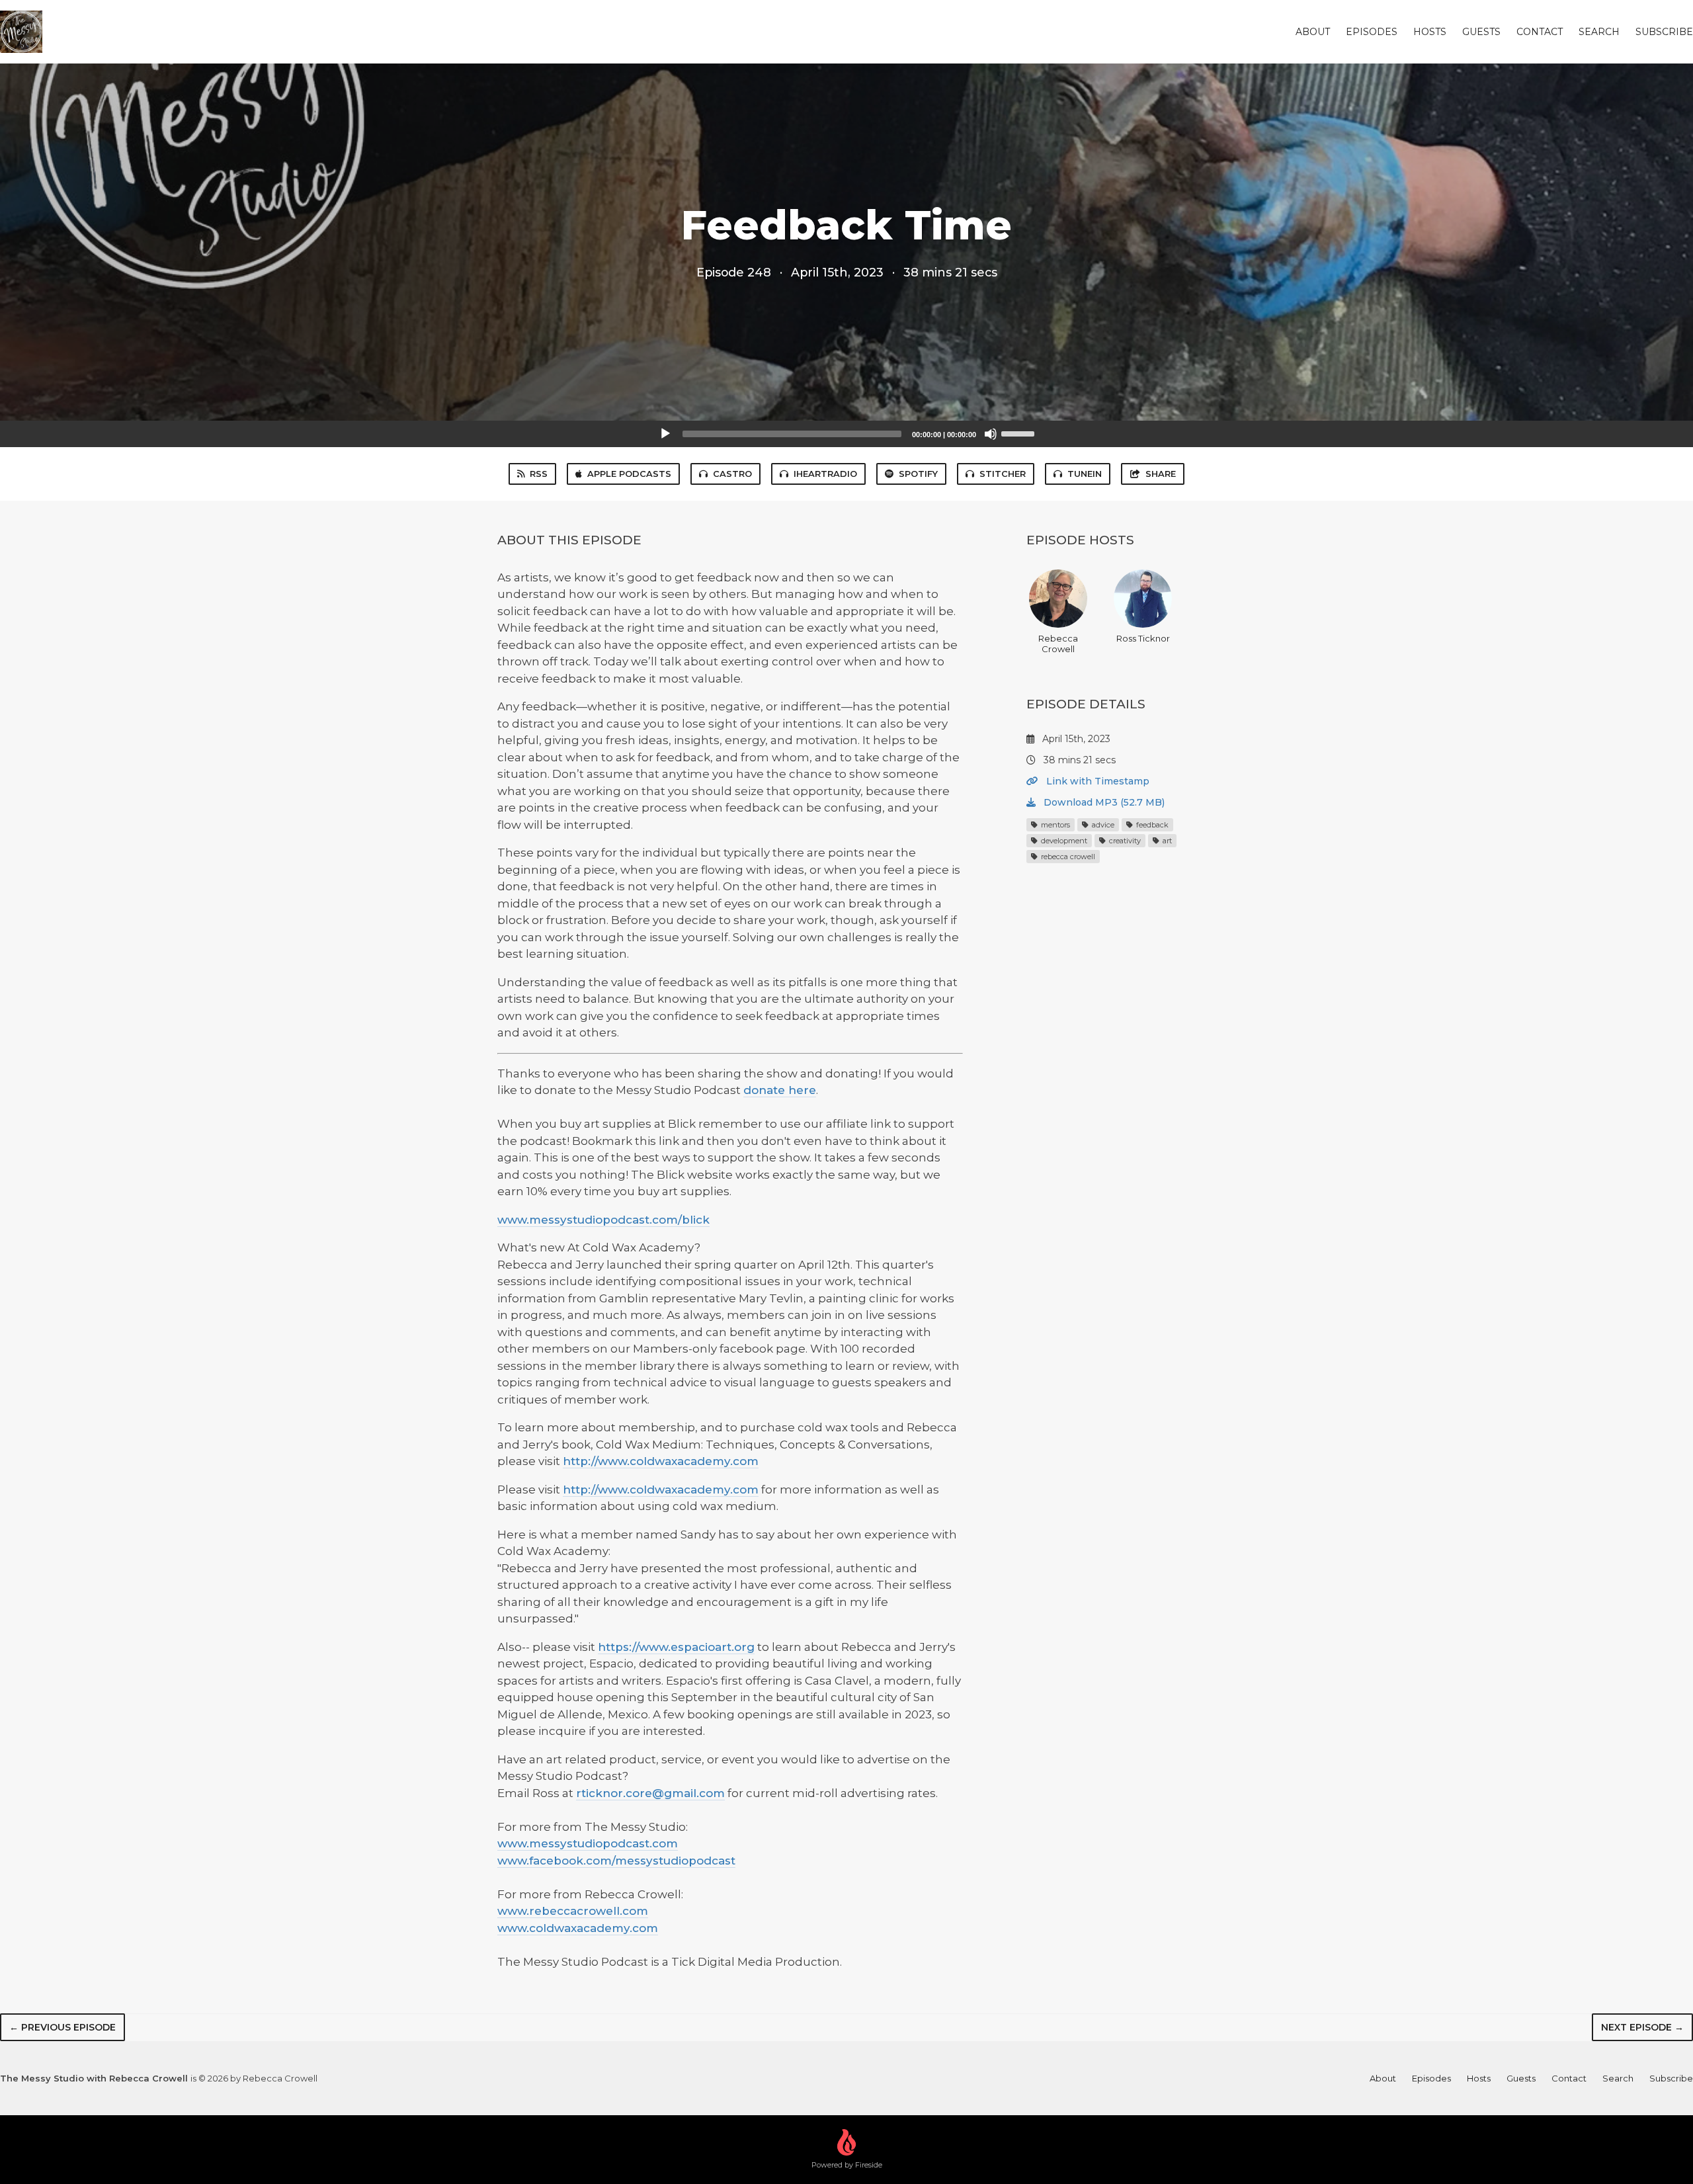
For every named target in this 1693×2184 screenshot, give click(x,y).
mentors (1054, 825)
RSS (539, 474)
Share (1161, 474)
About (1313, 32)
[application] (846, 434)
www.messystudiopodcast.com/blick (603, 1220)
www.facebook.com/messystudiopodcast (616, 1861)
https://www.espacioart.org (676, 1647)
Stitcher (1003, 474)
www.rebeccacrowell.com (573, 1911)
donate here (780, 1090)
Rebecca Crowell (1058, 644)
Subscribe (1664, 32)
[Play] (665, 434)
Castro (732, 474)
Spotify (918, 474)
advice (1102, 825)
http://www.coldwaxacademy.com (661, 1461)
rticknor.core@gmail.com (650, 1793)
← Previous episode (62, 2027)
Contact (1540, 32)
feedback (1151, 825)
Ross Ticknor (1143, 638)
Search (1599, 32)
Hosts (1430, 32)
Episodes (1372, 32)
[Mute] (991, 434)
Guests (1481, 32)
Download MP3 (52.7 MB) (1103, 802)
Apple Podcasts (629, 474)
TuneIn (1085, 474)
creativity (1124, 841)
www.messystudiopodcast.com (588, 1843)
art (1166, 841)
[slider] (1020, 433)
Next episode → (1642, 2027)
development (1063, 841)
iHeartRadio (825, 474)
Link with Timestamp (1096, 781)
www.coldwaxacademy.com (578, 1928)
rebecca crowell (1067, 857)
